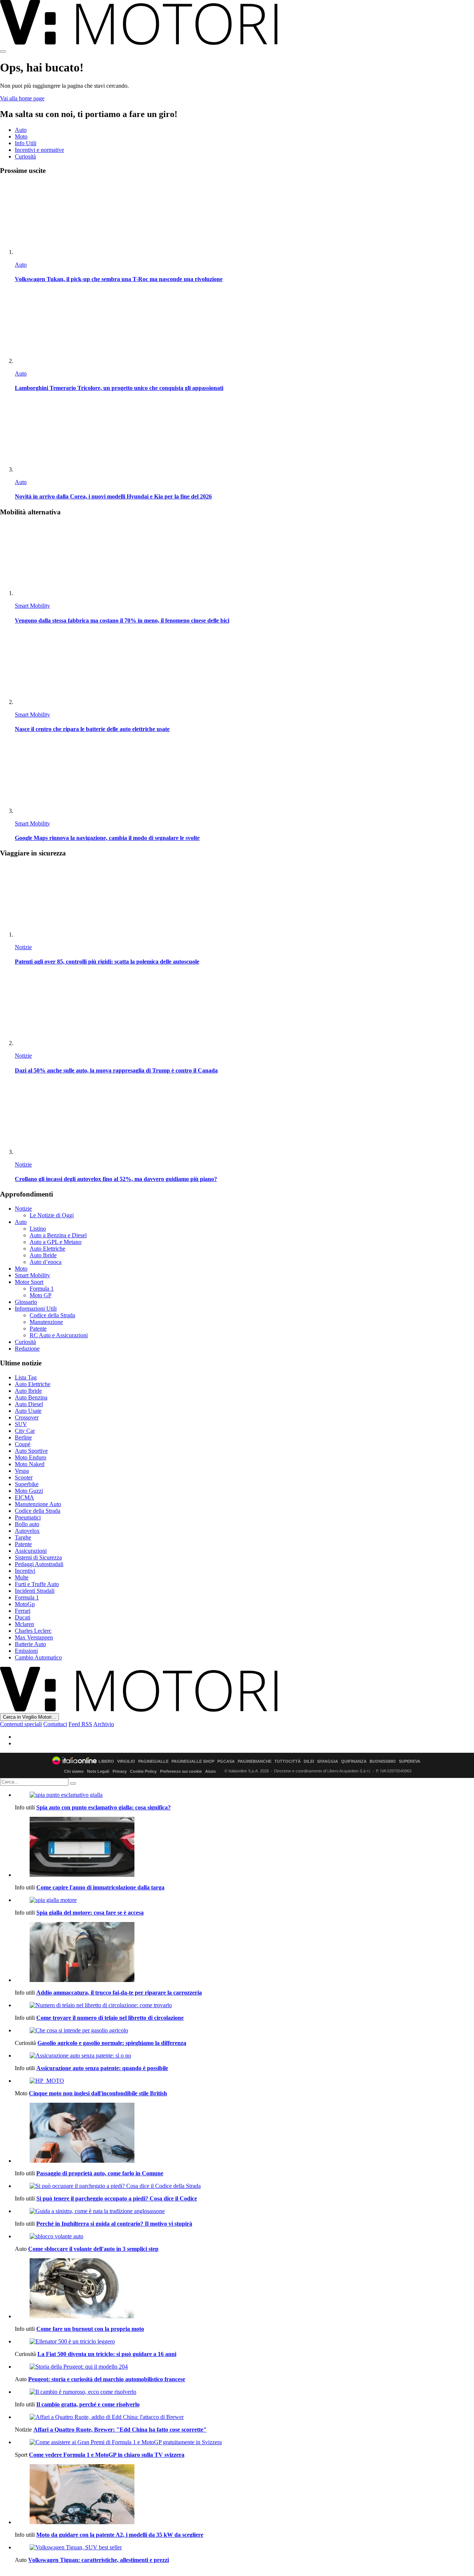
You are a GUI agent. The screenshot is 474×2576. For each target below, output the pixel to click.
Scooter (24, 1477)
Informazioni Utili (36, 1309)
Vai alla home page (22, 98)
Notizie (23, 947)
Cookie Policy (143, 1771)
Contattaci (55, 1724)
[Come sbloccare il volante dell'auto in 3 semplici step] (244, 2236)
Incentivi (25, 1571)
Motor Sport (29, 1282)
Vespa (22, 1471)
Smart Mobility (32, 606)
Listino (38, 1229)
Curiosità (25, 156)
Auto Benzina (31, 1397)
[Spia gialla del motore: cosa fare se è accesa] (244, 1900)
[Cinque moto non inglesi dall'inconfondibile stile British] (244, 2081)
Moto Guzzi (29, 1491)
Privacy (120, 1771)
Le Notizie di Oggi (52, 1215)
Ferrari (23, 1611)
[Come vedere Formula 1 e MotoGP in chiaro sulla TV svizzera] (244, 2442)
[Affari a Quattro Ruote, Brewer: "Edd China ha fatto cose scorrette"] (244, 2417)
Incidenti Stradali (35, 1591)
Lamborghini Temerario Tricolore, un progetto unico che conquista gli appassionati (119, 388)
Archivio (104, 1724)
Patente (38, 1329)
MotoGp (25, 1604)
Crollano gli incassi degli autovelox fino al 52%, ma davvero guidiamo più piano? (116, 1179)
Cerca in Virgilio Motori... (29, 1717)
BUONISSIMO (383, 1761)
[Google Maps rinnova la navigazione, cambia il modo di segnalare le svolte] (244, 778)
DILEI (309, 1761)
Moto (21, 136)
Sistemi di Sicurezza (38, 1557)
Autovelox (27, 1531)
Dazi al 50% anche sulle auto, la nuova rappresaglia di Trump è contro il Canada (116, 1070)
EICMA (24, 1497)
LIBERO (106, 1761)
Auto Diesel (29, 1404)
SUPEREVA (410, 1761)
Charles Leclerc (33, 1631)
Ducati (23, 1617)
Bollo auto (27, 1524)
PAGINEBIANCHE (255, 1761)
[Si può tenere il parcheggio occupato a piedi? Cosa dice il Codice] (244, 2186)
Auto (21, 130)
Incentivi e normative (39, 150)
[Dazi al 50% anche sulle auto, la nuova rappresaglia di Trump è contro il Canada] (244, 1010)
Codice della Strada (52, 1315)
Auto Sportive (31, 1451)
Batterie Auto (30, 1644)
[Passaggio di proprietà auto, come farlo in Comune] (244, 2133)
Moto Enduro (31, 1457)
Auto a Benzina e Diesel (58, 1235)
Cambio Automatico (38, 1657)
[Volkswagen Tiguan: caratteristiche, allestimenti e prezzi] (244, 2547)
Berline (23, 1437)
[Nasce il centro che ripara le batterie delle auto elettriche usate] (244, 669)
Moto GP (41, 1295)
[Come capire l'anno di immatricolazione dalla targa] (244, 1848)
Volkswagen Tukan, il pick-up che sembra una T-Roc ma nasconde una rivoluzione (119, 279)
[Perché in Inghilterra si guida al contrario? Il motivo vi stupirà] (244, 2211)
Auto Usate (28, 1411)
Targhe (23, 1537)
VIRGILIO (126, 1761)
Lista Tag (26, 1377)
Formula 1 (42, 1289)
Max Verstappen (34, 1637)
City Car (25, 1431)
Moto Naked (30, 1464)
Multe (22, 1577)
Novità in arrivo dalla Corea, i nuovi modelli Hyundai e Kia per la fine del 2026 (113, 496)
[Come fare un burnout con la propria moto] (244, 2289)
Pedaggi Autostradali (39, 1564)
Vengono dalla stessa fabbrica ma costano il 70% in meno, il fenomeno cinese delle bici (122, 620)
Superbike (27, 1484)
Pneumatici (28, 1517)
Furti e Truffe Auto (37, 1584)
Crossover (27, 1417)
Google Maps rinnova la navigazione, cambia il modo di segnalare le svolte (107, 838)
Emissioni (26, 1651)
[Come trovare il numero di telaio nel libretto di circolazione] (244, 2005)
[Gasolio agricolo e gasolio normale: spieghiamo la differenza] (244, 2031)
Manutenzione (46, 1322)
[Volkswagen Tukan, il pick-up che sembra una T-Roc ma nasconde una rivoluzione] (244, 219)
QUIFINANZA (354, 1761)
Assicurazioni (31, 1551)
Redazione (27, 1349)
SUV (21, 1424)
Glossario (26, 1302)
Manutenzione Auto (38, 1504)
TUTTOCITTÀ (288, 1761)
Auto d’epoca (46, 1262)
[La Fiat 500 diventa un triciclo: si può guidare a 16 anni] (244, 2342)
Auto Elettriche (47, 1249)
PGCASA (226, 1761)
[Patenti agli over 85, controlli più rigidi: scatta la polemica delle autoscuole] (244, 901)
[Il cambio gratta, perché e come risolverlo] (244, 2392)
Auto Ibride (43, 1255)
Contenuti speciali (21, 1724)
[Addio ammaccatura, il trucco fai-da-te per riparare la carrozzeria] (244, 1953)
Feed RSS (80, 1724)
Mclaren (24, 1624)
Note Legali (98, 1771)
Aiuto (211, 1771)
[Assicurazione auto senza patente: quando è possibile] (244, 2056)
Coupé (23, 1444)
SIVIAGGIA (328, 1761)
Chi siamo (74, 1771)
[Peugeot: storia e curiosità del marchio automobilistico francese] (244, 2367)
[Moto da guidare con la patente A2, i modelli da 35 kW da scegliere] (244, 2495)
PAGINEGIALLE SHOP (193, 1761)
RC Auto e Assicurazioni (59, 1335)
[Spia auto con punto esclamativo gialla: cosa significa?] (244, 1795)
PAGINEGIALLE (153, 1761)
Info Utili (26, 143)
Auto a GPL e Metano (56, 1242)
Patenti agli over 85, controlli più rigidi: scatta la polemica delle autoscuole (107, 962)
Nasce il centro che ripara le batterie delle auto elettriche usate (92, 729)
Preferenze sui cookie (181, 1771)
